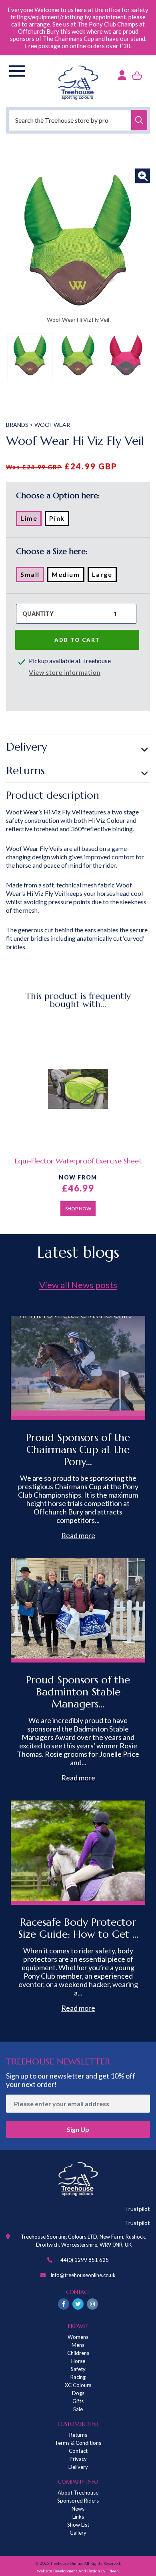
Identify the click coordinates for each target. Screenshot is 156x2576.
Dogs (78, 2393)
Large (104, 576)
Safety (78, 2369)
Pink (59, 520)
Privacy (78, 2459)
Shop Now (78, 1209)
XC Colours (78, 2385)
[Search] (139, 120)
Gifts (78, 2401)
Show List (78, 2525)
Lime (31, 520)
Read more (78, 1535)
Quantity (38, 614)
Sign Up (78, 2129)
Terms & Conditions (78, 2443)
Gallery (78, 2533)
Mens (78, 2345)
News (78, 2509)
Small (32, 576)
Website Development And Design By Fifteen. (78, 2571)
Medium (68, 576)
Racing (78, 2377)
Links (78, 2517)
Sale (78, 2409)
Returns (26, 770)
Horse (78, 2361)
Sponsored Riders (78, 2501)
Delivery (27, 747)
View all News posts (78, 1285)
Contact (78, 2451)
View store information (65, 672)
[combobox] (78, 120)
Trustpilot (137, 2209)
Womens (78, 2337)
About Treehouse (78, 2493)
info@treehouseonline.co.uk (83, 2275)
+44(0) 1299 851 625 (83, 2260)
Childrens (78, 2353)
